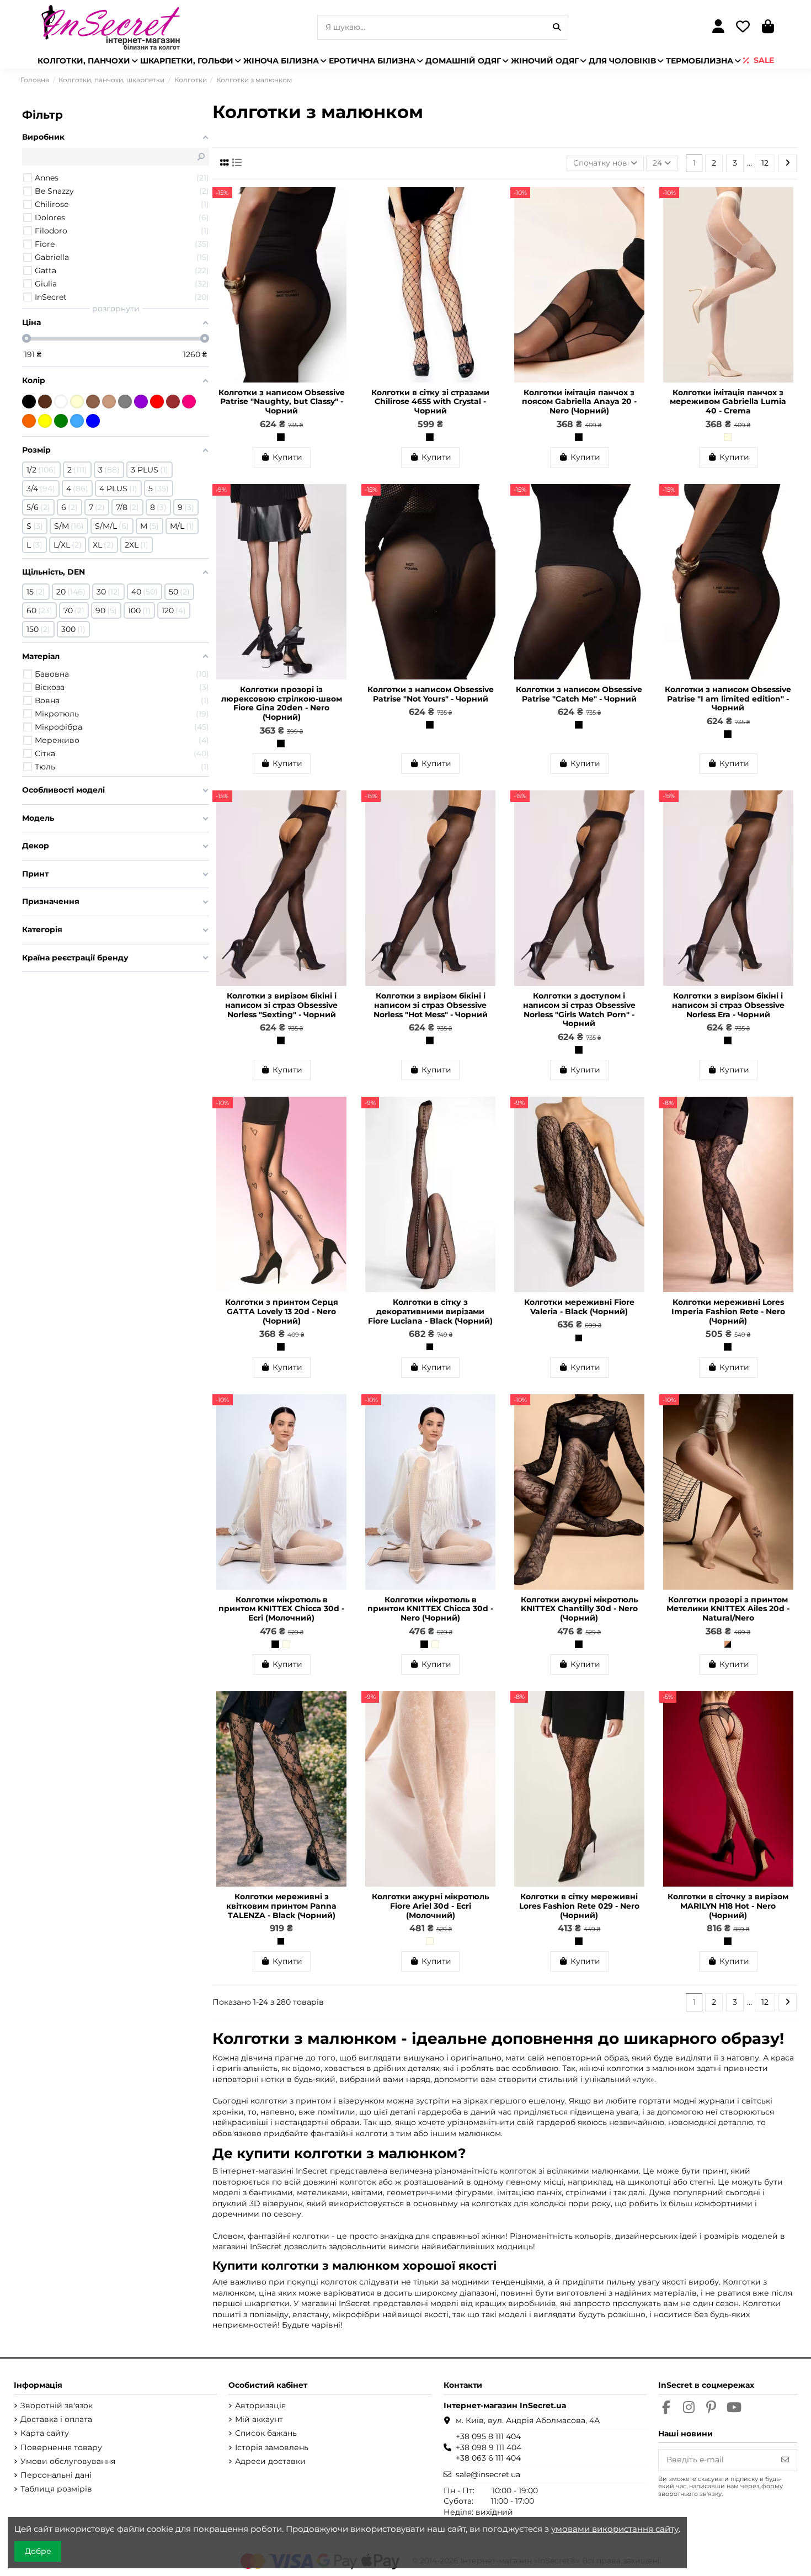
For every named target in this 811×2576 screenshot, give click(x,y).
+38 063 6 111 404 (488, 2458)
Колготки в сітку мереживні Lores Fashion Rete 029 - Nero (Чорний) (579, 1906)
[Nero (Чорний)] (579, 437)
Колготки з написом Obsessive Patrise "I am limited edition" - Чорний (728, 699)
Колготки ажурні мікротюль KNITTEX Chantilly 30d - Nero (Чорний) (579, 1609)
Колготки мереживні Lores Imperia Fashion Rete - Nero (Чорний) (728, 1311)
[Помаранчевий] (29, 421)
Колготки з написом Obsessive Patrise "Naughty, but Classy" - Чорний (282, 402)
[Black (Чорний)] (430, 1347)
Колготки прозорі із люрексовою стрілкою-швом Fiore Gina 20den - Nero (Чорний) (282, 703)
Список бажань (266, 2433)
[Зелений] (61, 421)
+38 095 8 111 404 (488, 2436)
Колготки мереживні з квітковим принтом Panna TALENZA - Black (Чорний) (281, 1906)
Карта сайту (45, 2433)
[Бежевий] (109, 402)
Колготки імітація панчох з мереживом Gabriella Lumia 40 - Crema (728, 402)
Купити (287, 457)
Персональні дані (56, 2475)
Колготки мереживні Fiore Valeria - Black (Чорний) (579, 1307)
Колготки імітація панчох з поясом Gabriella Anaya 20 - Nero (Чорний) (579, 402)
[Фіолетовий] (141, 402)
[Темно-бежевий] (93, 402)
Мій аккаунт (259, 2419)
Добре (38, 2551)
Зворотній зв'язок (57, 2405)
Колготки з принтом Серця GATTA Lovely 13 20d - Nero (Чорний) (282, 1311)
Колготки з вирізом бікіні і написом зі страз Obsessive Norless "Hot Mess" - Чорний (431, 1005)
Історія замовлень (272, 2447)
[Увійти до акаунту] (718, 27)
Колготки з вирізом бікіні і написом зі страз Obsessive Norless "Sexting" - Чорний (281, 1005)
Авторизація (260, 2405)
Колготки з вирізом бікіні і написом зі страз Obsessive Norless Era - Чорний (728, 1005)
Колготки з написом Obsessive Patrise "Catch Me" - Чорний (579, 694)
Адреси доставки (270, 2461)
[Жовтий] (45, 421)
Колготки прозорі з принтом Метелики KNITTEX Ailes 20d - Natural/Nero (728, 1609)
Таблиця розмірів (56, 2489)
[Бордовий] (173, 402)
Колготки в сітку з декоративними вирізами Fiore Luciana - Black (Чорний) (430, 1311)
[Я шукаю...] (557, 27)
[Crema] (728, 437)
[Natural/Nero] (728, 1644)
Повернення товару (61, 2447)
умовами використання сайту (615, 2529)
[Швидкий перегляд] (342, 222)
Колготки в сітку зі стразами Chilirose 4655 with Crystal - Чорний (430, 402)
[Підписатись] (785, 2460)
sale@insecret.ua (488, 2474)
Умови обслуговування (68, 2461)
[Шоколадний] (45, 402)
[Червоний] (157, 402)
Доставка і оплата (56, 2419)
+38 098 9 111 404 (489, 2447)
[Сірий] (125, 402)
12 (765, 163)
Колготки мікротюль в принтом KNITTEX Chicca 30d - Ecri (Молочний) (281, 1609)
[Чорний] (281, 437)
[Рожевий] (189, 402)
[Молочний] (77, 402)
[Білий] (61, 402)
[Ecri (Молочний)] (286, 1644)
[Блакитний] (77, 421)
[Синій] (93, 421)
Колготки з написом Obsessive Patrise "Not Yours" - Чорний (431, 694)
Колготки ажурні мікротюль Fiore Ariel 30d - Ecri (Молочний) (430, 1906)
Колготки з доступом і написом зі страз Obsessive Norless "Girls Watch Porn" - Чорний (579, 1010)
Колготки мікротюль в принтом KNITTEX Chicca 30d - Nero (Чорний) (430, 1609)
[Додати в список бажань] (342, 203)
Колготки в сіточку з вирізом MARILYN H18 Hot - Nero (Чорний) (728, 1906)
